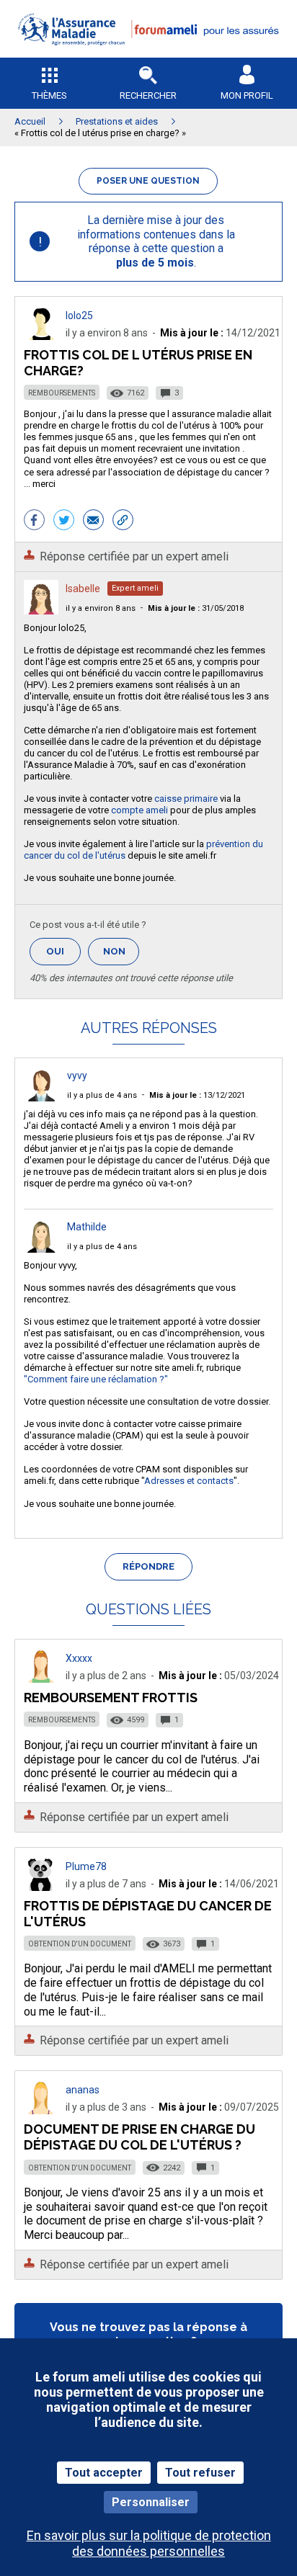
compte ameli (139, 810)
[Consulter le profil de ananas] (41, 2110)
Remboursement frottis (111, 1698)
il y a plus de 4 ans (102, 1095)
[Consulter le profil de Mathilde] (41, 1249)
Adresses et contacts (189, 1481)
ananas (83, 2090)
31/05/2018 (196, 608)
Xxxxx (79, 1658)
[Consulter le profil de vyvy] (41, 1097)
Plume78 (86, 1866)
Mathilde (87, 1227)
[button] (148, 54)
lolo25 (79, 316)
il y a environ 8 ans (101, 608)
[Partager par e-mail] (93, 522)
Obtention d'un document (80, 1944)
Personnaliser (151, 2502)
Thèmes (49, 95)
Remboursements (62, 393)
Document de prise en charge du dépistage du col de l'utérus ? (139, 2137)
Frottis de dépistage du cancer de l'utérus (148, 1914)
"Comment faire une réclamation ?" (96, 1379)
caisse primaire (186, 799)
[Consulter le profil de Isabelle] (41, 611)
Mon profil (247, 95)
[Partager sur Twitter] (64, 522)
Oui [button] (63, 951)
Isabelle (83, 589)
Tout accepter (104, 2473)
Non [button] (121, 956)
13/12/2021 (197, 1095)
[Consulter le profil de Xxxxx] (41, 1679)
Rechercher (148, 95)
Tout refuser (200, 2473)
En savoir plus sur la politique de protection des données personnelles (149, 2543)
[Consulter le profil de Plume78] (41, 1887)
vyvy (77, 1075)
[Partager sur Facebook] (34, 522)
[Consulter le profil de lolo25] (41, 336)
